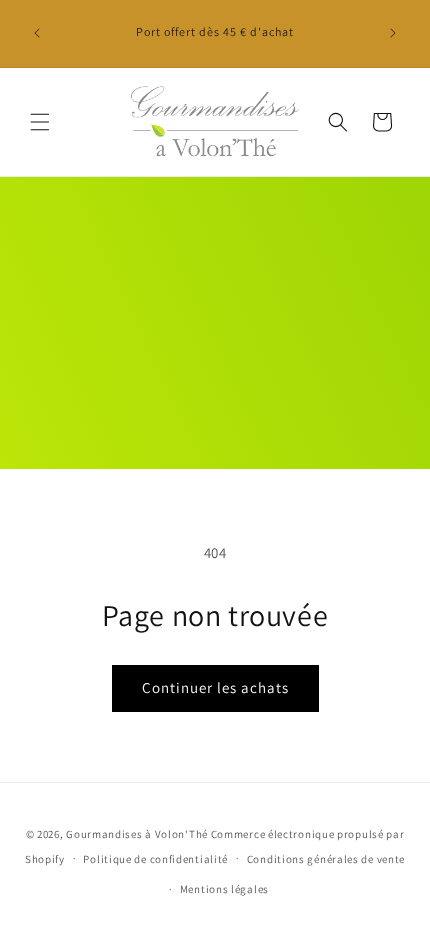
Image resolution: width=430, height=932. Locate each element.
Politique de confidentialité (155, 859)
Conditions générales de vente (326, 859)
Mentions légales (224, 889)
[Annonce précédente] (37, 33)
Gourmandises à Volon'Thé (137, 834)
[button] (40, 122)
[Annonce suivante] (393, 33)
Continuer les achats (215, 687)
